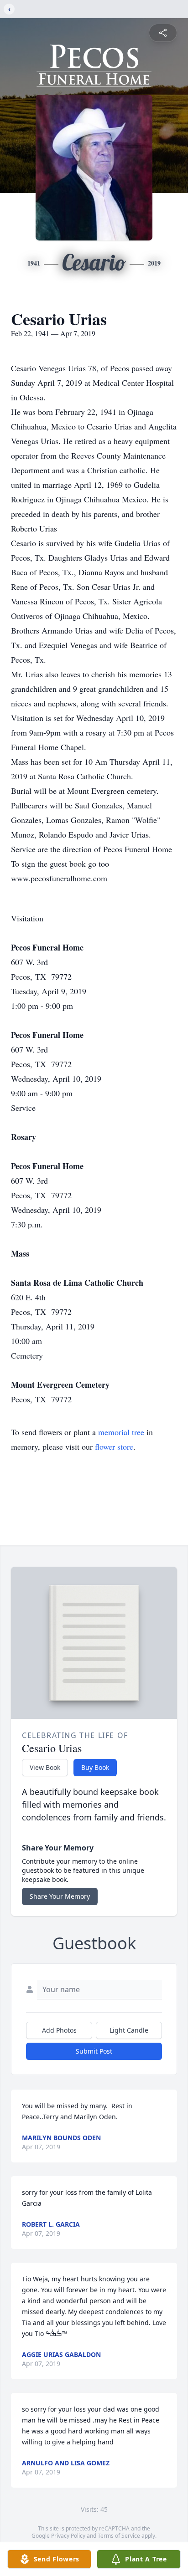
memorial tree (121, 1432)
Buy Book (95, 1767)
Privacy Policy (68, 2536)
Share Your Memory (60, 1896)
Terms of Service (119, 2536)
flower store (114, 1446)
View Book (45, 1767)
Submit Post (94, 2051)
